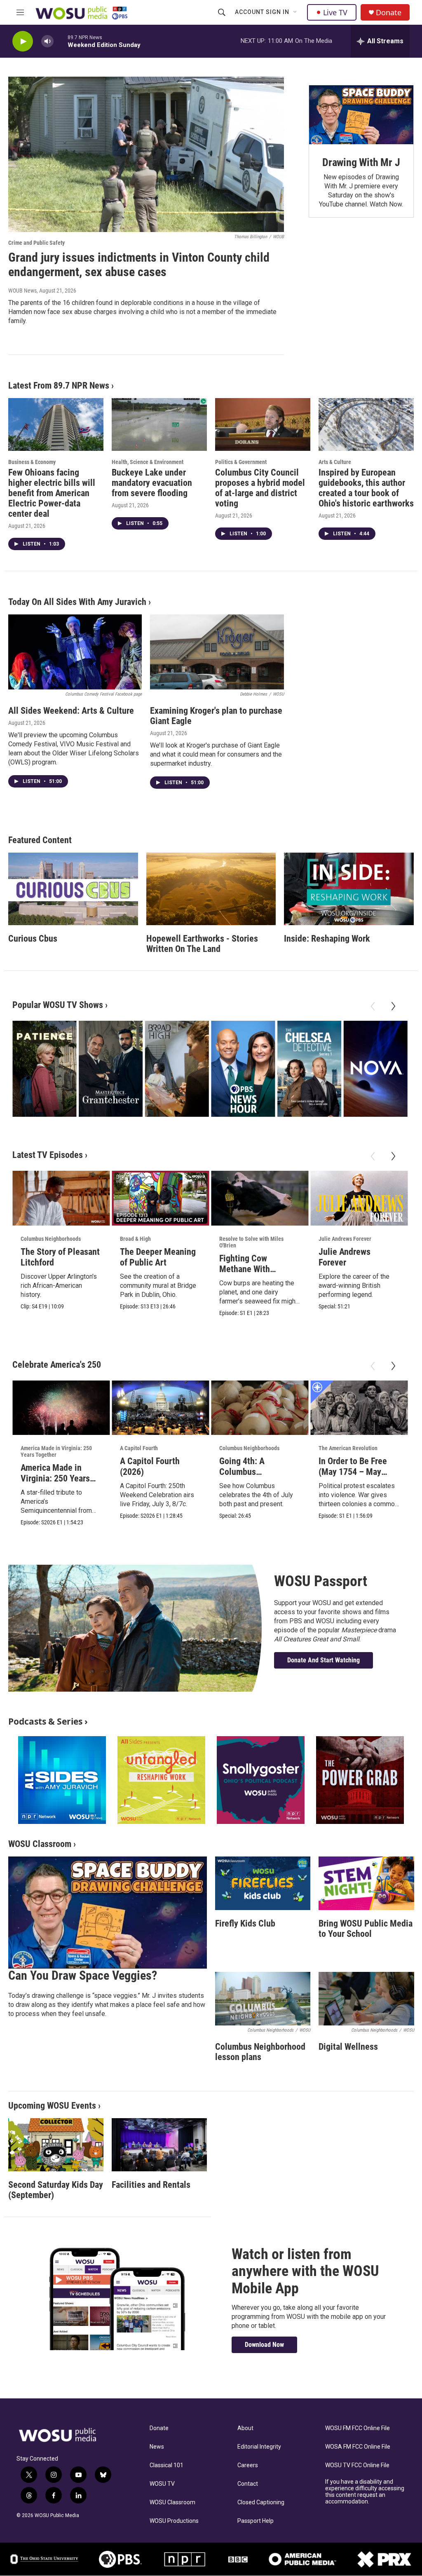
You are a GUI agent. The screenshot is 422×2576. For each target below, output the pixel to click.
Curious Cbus (33, 939)
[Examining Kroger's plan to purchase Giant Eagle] (217, 652)
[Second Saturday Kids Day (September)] (56, 2145)
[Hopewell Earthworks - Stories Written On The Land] (211, 889)
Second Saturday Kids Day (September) (56, 2190)
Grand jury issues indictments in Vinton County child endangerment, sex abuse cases (139, 265)
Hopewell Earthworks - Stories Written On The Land (202, 944)
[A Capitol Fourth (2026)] (160, 1408)
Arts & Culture (335, 462)
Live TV (335, 12)
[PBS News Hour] (243, 1069)
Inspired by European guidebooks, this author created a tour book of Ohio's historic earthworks (366, 488)
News (157, 2447)
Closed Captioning (261, 2502)
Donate (389, 13)
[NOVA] (375, 1069)
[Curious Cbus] (73, 889)
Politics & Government (241, 462)
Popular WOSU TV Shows (58, 1005)
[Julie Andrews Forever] (359, 1198)
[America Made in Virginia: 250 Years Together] (61, 1408)
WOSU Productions (174, 2521)
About (245, 2428)
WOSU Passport (321, 1581)
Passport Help (256, 2521)
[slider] (61, 41)
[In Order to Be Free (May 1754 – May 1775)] (359, 1408)
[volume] (47, 41)
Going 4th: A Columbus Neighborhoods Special (247, 1477)
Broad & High (135, 1239)
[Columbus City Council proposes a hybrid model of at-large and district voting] (263, 425)
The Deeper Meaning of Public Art (158, 1257)
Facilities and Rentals (151, 2185)
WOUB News (22, 291)
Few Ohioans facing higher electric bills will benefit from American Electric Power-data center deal (52, 493)
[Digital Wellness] (366, 1999)
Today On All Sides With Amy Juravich (77, 602)
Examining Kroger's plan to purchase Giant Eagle (216, 716)
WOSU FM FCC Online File (358, 2428)
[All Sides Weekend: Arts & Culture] (75, 652)
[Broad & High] (177, 1069)
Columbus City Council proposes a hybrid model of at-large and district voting (260, 488)
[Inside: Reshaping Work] (349, 889)
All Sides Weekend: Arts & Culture (71, 711)
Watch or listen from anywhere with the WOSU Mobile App (305, 2271)
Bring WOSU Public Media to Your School (366, 1929)
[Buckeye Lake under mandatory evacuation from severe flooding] (159, 425)
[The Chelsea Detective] (309, 1069)
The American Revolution (348, 1448)
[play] (23, 41)
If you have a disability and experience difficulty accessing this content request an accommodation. (365, 2492)
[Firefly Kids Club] (263, 1883)
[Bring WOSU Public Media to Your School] (366, 1883)
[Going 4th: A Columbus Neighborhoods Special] (260, 1408)
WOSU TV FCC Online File (357, 2465)
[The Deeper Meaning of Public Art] (160, 1198)
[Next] (393, 1006)
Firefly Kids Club (245, 1923)
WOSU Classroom (40, 1844)
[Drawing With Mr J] (361, 115)
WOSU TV (162, 2484)
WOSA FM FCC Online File (358, 2447)
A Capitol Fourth (139, 1448)
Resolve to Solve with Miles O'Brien (251, 1242)
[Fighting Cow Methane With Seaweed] (260, 1198)
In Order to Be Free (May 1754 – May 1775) (353, 1472)
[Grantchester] (111, 1069)
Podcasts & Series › (48, 1721)
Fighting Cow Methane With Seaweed (245, 1269)
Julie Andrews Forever (345, 1239)
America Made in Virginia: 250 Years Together (56, 1451)
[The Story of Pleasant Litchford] (61, 1198)
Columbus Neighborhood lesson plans (260, 2052)
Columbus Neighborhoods (51, 1239)
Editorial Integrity (259, 2447)
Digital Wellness (348, 2047)
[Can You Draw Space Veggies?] (108, 1913)
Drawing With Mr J (361, 162)
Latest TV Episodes (48, 1155)
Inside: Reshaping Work (327, 939)
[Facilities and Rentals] (159, 2145)
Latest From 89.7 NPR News (59, 386)
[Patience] (45, 1069)
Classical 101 (166, 2465)
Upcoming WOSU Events (52, 2106)
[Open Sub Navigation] (295, 12)
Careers (248, 2465)
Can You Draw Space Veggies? (83, 1975)
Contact (248, 2484)
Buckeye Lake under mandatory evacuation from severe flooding (152, 483)
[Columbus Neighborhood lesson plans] (263, 1999)
